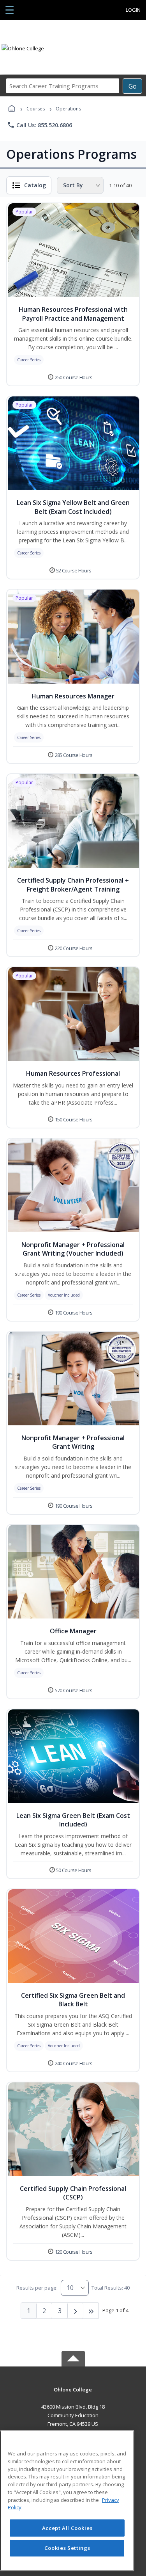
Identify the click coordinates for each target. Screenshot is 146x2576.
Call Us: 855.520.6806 (40, 125)
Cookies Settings (67, 2548)
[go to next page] (76, 2311)
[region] (67, 2501)
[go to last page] (91, 2311)
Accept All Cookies (67, 2528)
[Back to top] (73, 2395)
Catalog (35, 185)
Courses (36, 109)
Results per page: (37, 2288)
